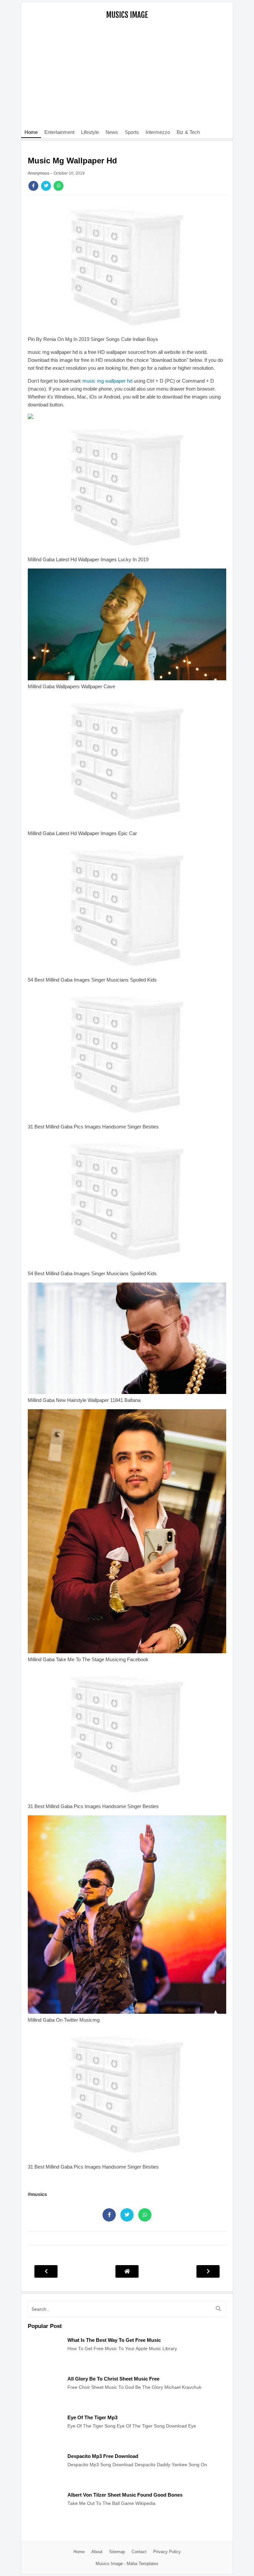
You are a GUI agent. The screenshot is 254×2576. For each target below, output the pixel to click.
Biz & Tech (188, 132)
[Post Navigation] (127, 2271)
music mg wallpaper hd (107, 381)
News (112, 132)
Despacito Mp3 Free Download (103, 2456)
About (97, 2552)
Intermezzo (158, 132)
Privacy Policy (167, 2552)
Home (31, 132)
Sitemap (117, 2552)
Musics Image (127, 15)
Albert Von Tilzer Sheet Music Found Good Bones (125, 2495)
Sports (132, 132)
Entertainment (59, 132)
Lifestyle (90, 132)
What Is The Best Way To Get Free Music (114, 2340)
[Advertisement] (127, 78)
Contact (139, 2552)
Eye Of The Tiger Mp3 (92, 2417)
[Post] (44, 2367)
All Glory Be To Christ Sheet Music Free (113, 2379)
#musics (37, 2194)
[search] (218, 2309)
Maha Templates (143, 2564)
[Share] (33, 186)
